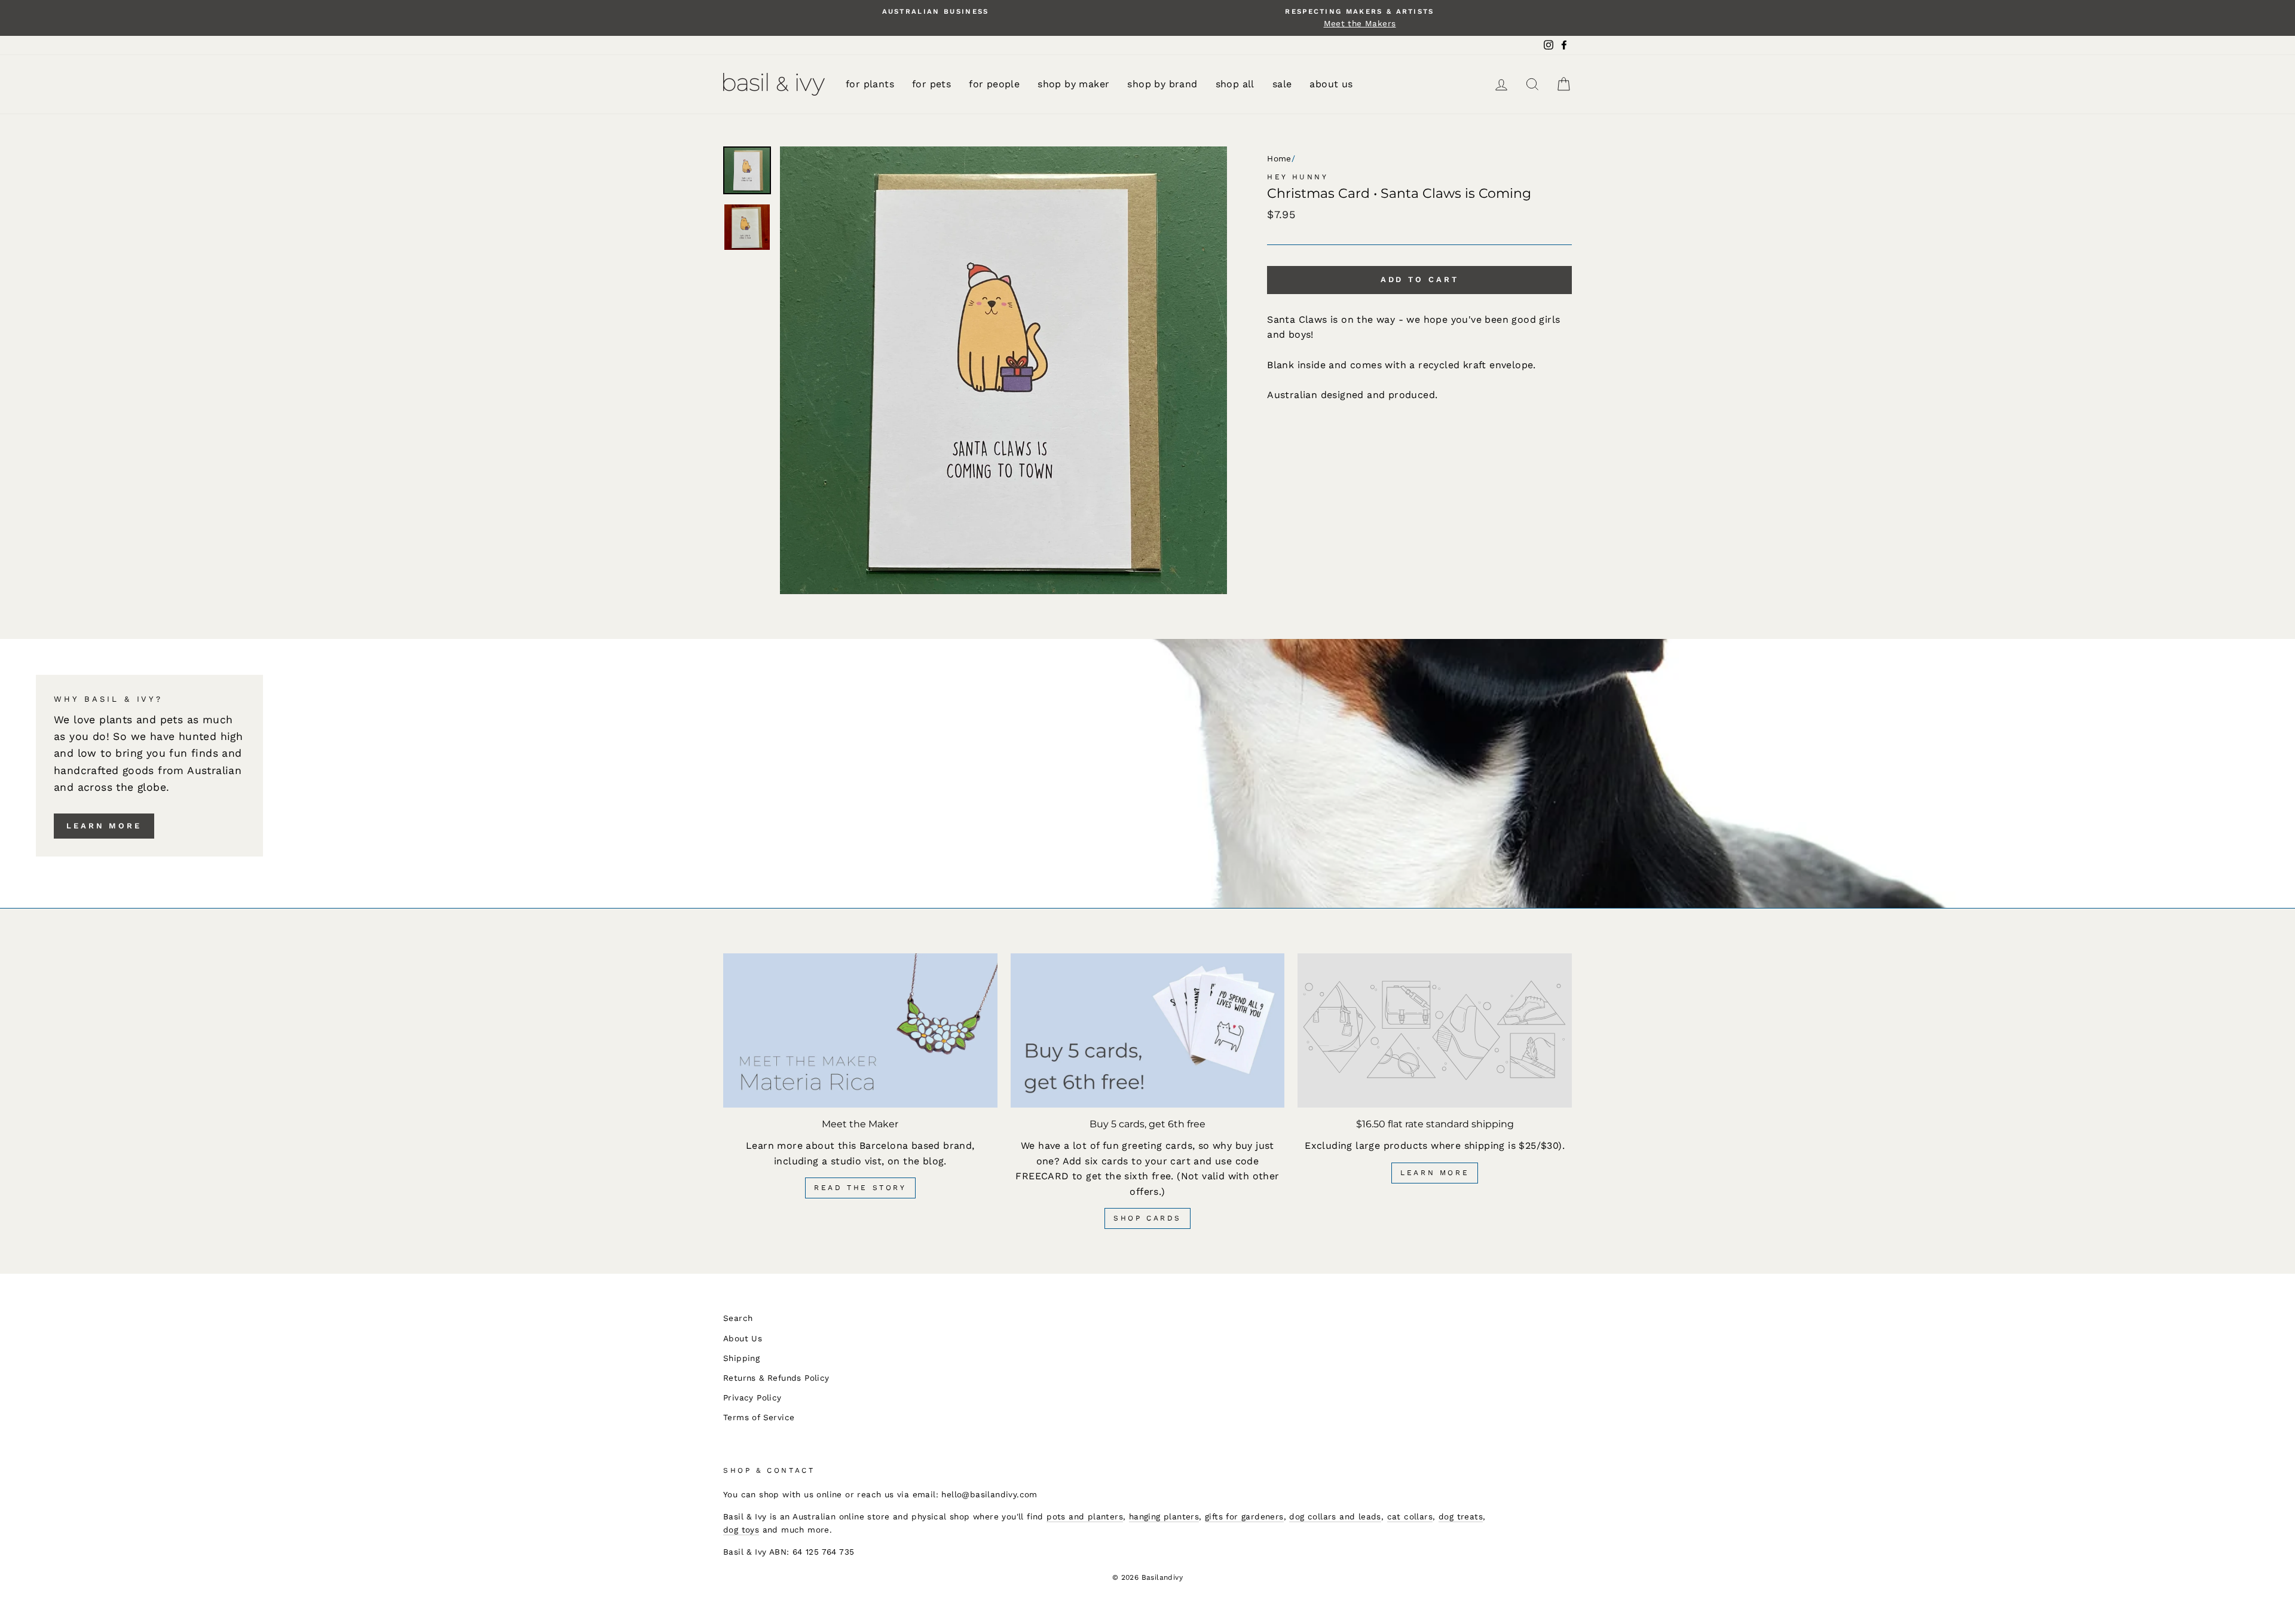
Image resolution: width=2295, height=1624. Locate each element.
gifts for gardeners (1244, 1516)
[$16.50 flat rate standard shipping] (1435, 1030)
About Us (743, 1338)
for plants (870, 84)
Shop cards (1147, 1218)
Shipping (741, 1358)
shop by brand (1162, 84)
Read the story (860, 1188)
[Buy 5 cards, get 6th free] (1148, 1030)
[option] (935, 12)
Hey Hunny (1298, 177)
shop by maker (1073, 84)
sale (1282, 84)
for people (994, 84)
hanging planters (1164, 1516)
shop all (1235, 84)
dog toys (741, 1530)
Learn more (104, 826)
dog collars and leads (1335, 1516)
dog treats (1461, 1516)
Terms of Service (759, 1417)
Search (738, 1318)
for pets (931, 84)
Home (1279, 158)
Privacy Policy (752, 1397)
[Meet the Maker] (860, 1030)
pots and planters (1085, 1516)
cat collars (1410, 1516)
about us (1331, 84)
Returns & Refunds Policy (776, 1378)
